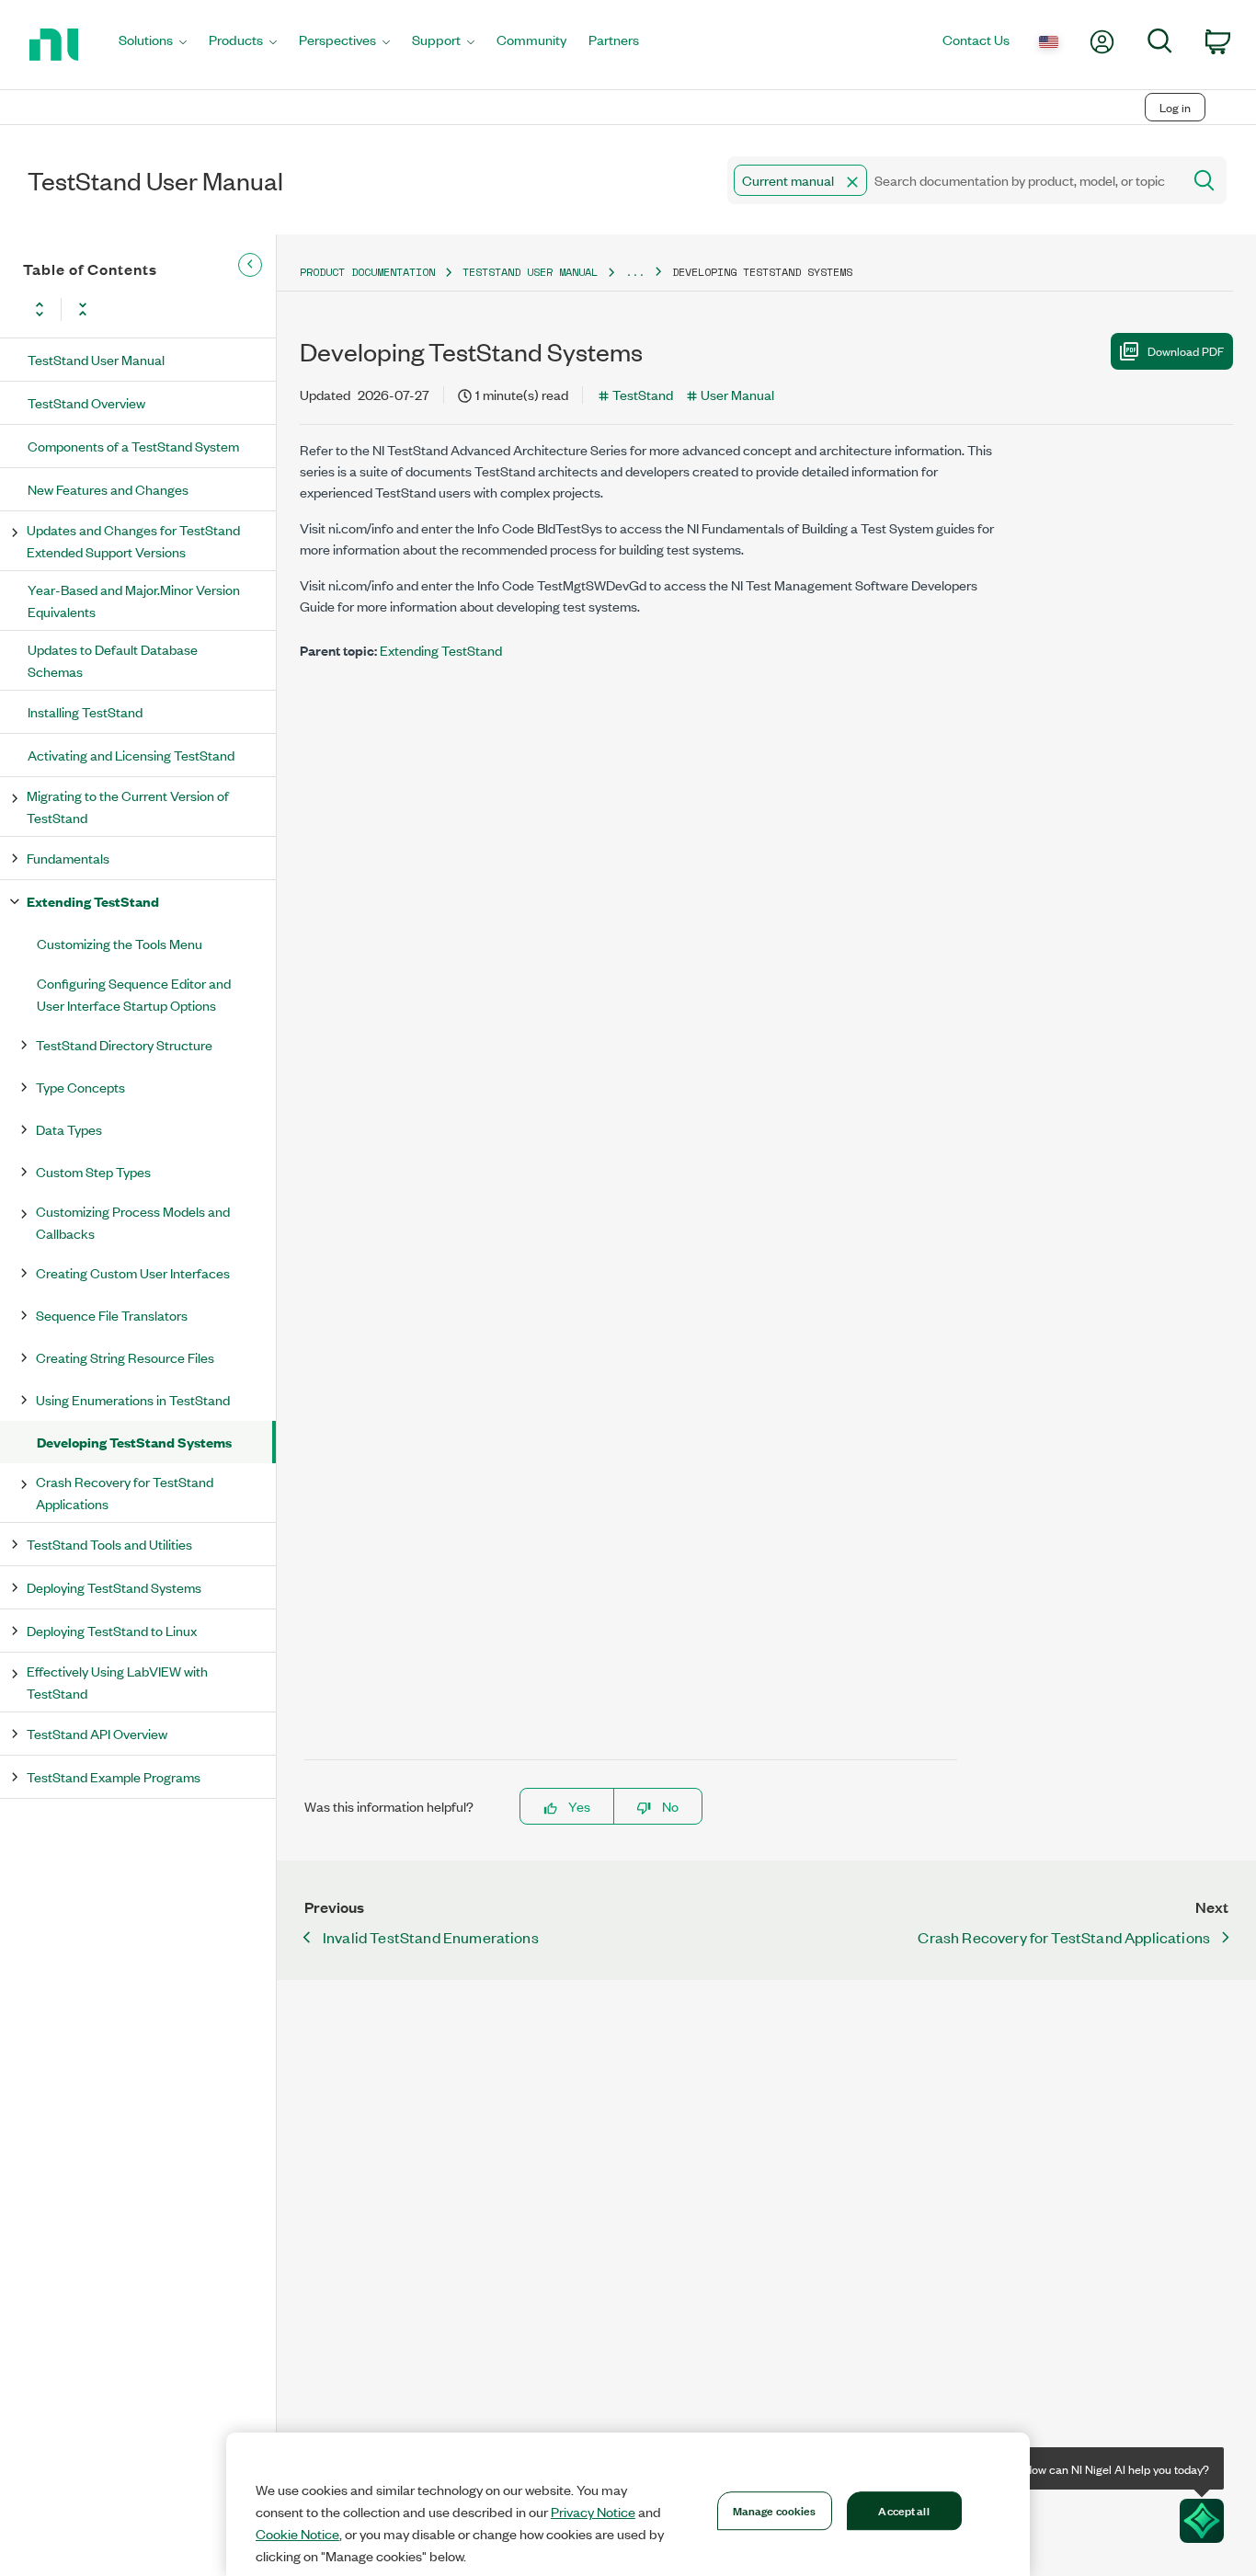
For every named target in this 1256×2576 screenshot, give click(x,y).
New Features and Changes (108, 489)
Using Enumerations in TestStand (133, 1399)
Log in (1175, 107)
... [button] (635, 272)
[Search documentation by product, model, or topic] (1203, 180)
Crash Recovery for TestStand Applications (125, 1492)
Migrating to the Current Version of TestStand (128, 806)
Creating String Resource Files (125, 1357)
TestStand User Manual (96, 359)
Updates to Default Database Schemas (113, 660)
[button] (852, 182)
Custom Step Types (93, 1171)
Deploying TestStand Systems (114, 1587)
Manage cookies (775, 2510)
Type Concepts (80, 1087)
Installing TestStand (85, 711)
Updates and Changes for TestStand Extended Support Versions (133, 540)
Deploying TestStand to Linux (112, 1630)
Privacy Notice (593, 2512)
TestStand (643, 394)
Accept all (903, 2510)
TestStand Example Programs (114, 1776)
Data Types (69, 1129)
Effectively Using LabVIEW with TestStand (117, 1682)
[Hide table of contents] (250, 265)
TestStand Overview (86, 402)
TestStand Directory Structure (124, 1044)
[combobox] (953, 180)
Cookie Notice (297, 2534)
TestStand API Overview (97, 1733)
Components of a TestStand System (133, 446)
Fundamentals (68, 858)
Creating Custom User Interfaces (133, 1272)
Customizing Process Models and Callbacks (133, 1222)
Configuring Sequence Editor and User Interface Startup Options (134, 994)
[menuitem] (153, 45)
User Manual (737, 394)
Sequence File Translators (112, 1315)
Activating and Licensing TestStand (131, 755)
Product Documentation (367, 272)
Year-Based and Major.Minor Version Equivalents (134, 600)
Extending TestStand (93, 901)
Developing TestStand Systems (134, 1442)
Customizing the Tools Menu (120, 943)
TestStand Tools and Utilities (109, 1544)
